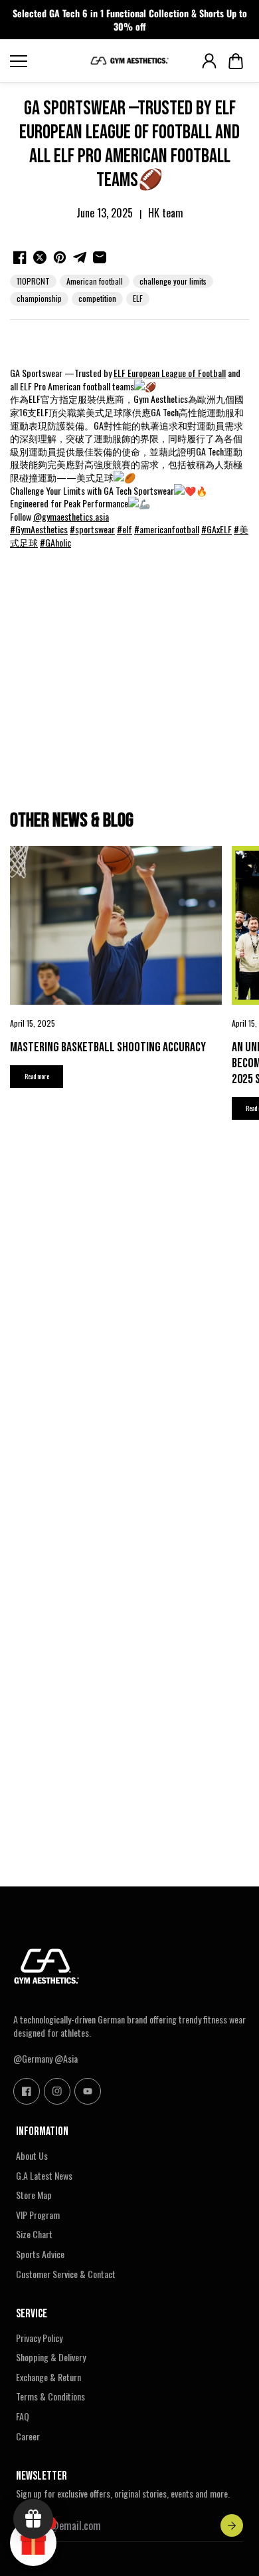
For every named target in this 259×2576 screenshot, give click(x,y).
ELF (138, 298)
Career (28, 2436)
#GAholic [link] (55, 542)
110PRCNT (33, 281)
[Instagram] (57, 2091)
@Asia (66, 2058)
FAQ (23, 2416)
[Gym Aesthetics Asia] (129, 61)
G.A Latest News (44, 2176)
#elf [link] (125, 529)
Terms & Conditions (50, 2396)
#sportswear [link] (92, 529)
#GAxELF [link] (216, 529)
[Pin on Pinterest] (60, 257)
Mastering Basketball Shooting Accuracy (108, 1047)
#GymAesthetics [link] (39, 529)
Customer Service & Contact (66, 2274)
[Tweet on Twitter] (40, 257)
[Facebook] (27, 2091)
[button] (236, 61)
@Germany (33, 2058)
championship (39, 298)
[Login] (209, 61)
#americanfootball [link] (167, 529)
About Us (32, 2156)
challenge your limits (173, 281)
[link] (170, 373)
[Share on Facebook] (20, 257)
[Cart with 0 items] (236, 61)
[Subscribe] (232, 2525)
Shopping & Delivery (51, 2357)
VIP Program (38, 2215)
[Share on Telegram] (80, 257)
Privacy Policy (39, 2338)
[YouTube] (88, 2091)
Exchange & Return (48, 2377)
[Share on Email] (100, 257)
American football (95, 281)
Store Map (34, 2195)
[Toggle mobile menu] (46, 61)
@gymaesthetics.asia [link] (71, 516)
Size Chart (34, 2234)
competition (97, 298)
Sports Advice (40, 2254)
